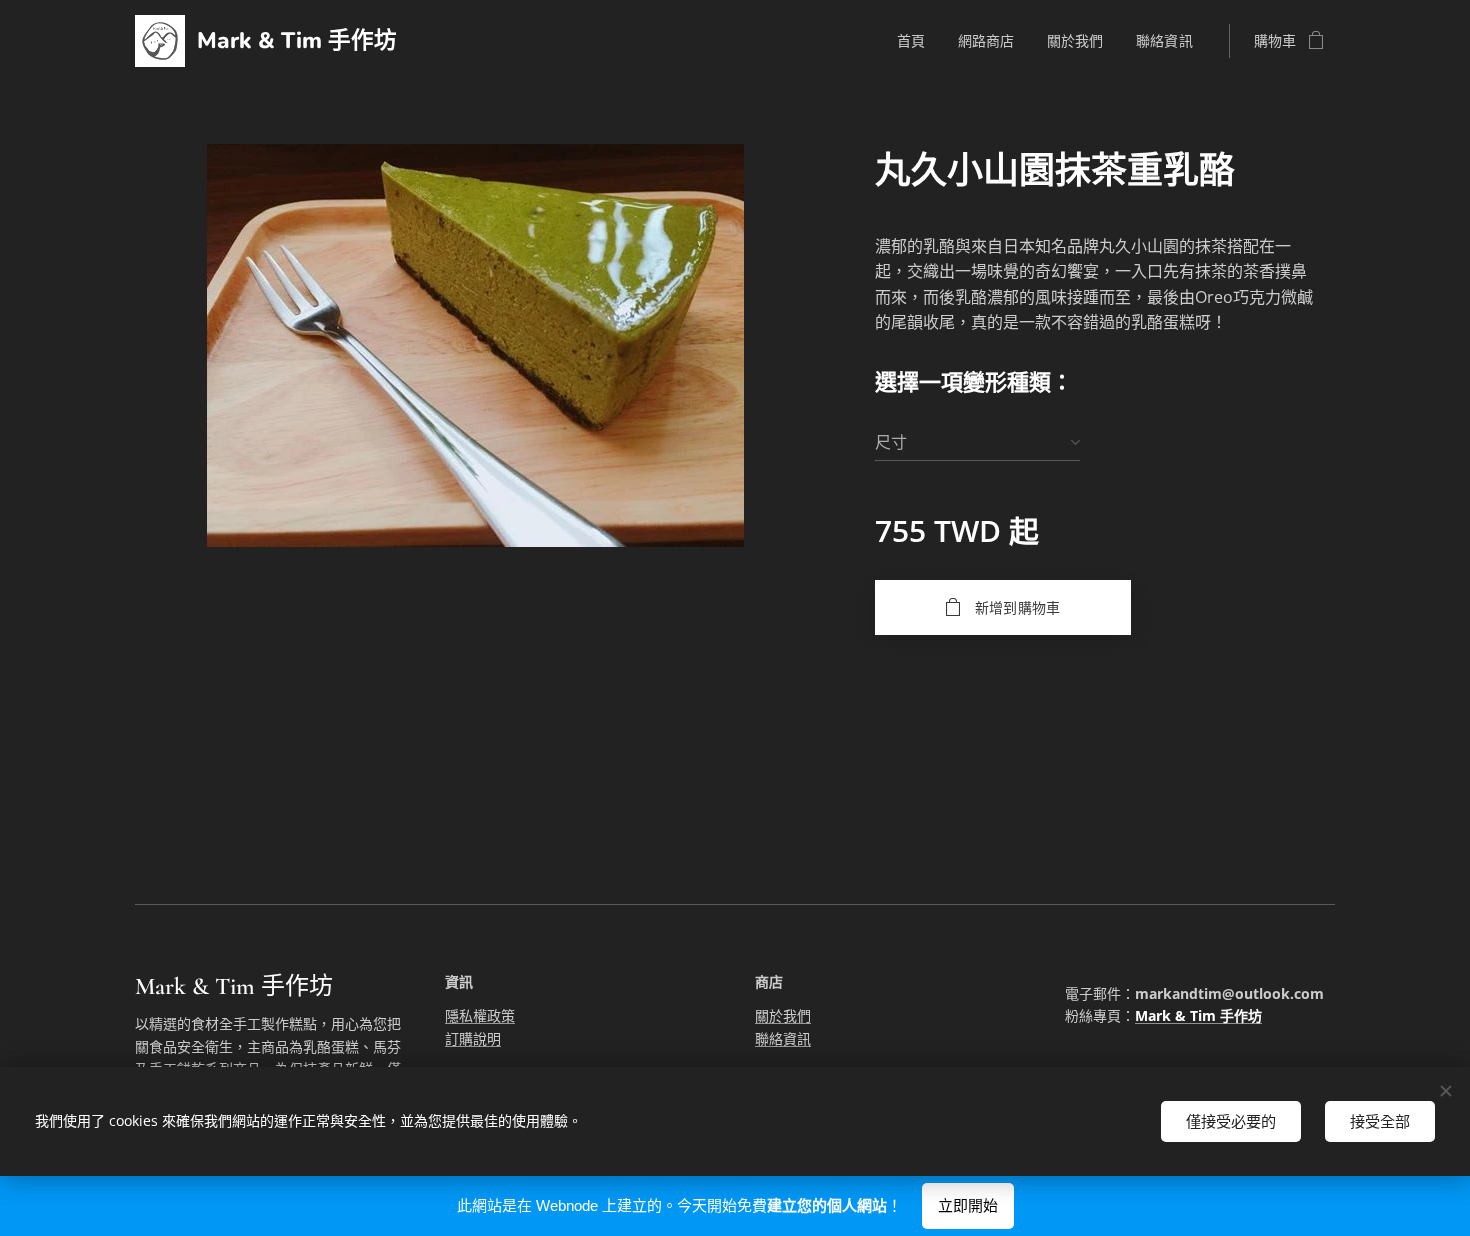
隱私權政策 (480, 1015)
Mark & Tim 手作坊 (1198, 1015)
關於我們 (783, 1015)
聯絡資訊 (783, 1038)
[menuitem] (917, 41)
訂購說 (466, 1038)
